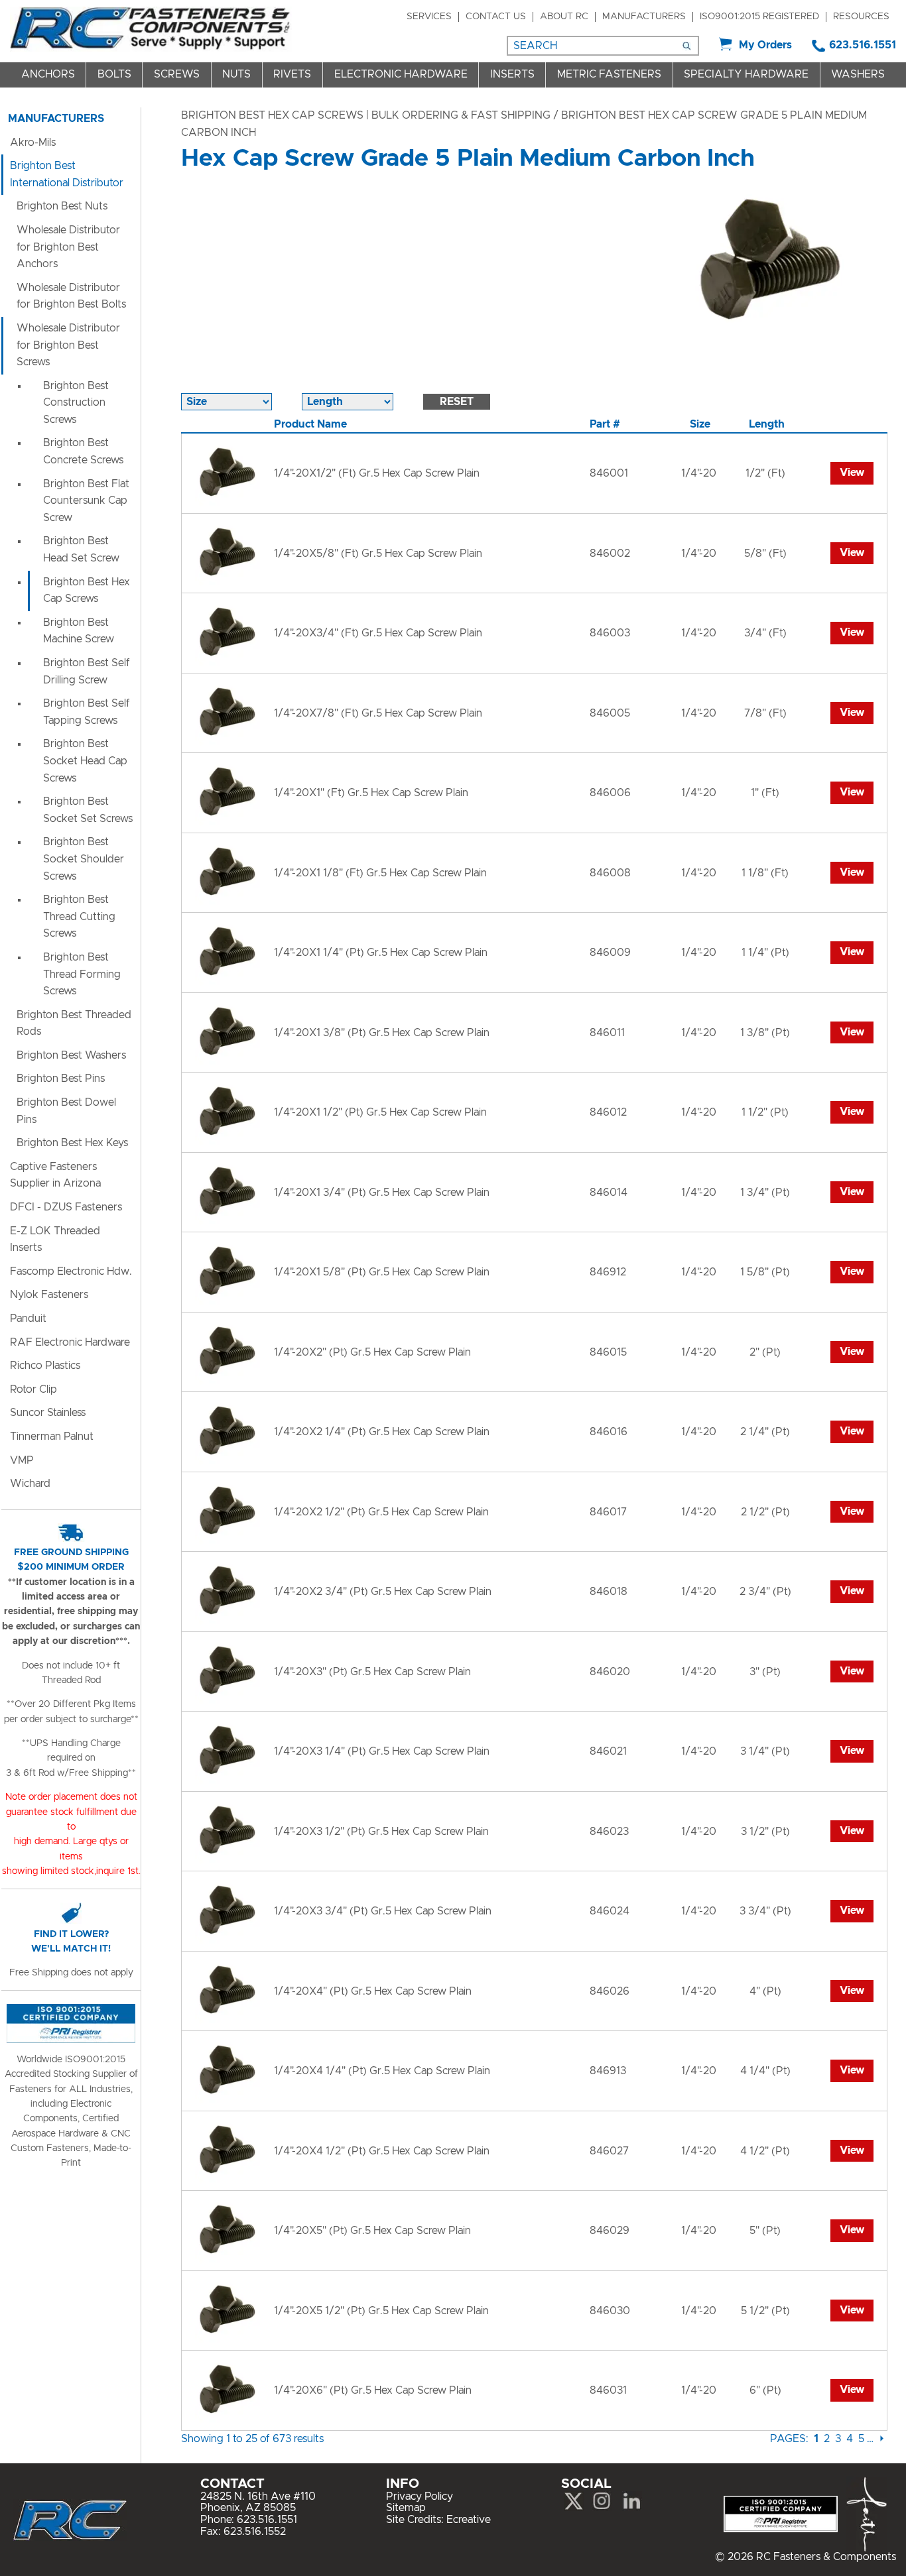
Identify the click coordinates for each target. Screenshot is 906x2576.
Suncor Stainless (48, 1413)
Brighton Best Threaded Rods (74, 1024)
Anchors (48, 74)
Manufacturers (644, 17)
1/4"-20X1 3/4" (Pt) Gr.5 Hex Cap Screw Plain (382, 1193)
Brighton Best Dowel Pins (66, 1111)
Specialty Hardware (746, 74)
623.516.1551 (863, 45)
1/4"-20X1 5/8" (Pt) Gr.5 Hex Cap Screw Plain (382, 1272)
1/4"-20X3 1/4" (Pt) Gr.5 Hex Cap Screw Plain (382, 1751)
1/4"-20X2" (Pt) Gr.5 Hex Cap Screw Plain (372, 1352)
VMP (22, 1460)
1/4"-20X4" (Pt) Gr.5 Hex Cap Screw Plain (373, 1991)
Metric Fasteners (609, 74)
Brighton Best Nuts (62, 206)
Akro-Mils (33, 143)
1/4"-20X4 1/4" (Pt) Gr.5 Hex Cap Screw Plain (382, 2071)
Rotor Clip (33, 1389)
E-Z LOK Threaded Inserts (55, 1240)
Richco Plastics (45, 1366)
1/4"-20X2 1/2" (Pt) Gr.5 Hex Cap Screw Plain (381, 1512)
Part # (605, 424)
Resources (861, 17)
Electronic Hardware (401, 74)
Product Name (310, 424)
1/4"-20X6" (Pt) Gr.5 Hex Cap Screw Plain (373, 2390)
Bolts (114, 74)
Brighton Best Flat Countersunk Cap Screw (86, 501)
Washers (858, 74)
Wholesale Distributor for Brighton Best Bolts (71, 296)
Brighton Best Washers (71, 1055)
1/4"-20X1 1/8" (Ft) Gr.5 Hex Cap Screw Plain (380, 873)
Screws (177, 74)
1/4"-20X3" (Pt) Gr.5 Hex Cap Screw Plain (372, 1672)
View (852, 473)
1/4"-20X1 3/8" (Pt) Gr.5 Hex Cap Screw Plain (382, 1033)
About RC (564, 17)
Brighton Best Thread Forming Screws (82, 974)
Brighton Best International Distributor (67, 174)
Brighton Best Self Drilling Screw (87, 672)
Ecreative (469, 2520)
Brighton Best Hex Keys (72, 1143)
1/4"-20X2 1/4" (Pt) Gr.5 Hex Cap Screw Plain (382, 1432)
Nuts (236, 74)
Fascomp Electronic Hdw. (71, 1271)
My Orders (765, 45)
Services (429, 17)
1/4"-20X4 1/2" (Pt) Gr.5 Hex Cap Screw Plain (382, 2151)
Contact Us (496, 17)
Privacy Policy (420, 2496)
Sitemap (406, 2508)
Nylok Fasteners (49, 1295)
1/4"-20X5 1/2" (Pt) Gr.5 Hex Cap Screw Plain (381, 2311)
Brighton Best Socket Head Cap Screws (85, 761)
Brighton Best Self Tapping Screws (87, 712)
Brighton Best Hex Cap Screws (87, 591)
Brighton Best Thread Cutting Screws (79, 916)
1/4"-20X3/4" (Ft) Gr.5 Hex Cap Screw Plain (378, 633)
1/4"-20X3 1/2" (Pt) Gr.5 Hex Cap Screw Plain (381, 1832)
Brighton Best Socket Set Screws (88, 810)
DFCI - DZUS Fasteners (66, 1207)
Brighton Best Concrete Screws (83, 451)
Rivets (292, 74)
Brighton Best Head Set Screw (81, 550)
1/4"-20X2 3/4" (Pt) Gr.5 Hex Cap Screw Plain (383, 1592)
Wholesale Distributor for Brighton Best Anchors (68, 247)
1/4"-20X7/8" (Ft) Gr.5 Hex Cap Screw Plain (378, 713)
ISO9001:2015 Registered (759, 17)
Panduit (28, 1318)
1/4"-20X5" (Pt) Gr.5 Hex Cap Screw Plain (372, 2231)
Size (700, 424)
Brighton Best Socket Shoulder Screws (84, 859)
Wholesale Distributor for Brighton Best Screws (68, 345)
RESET (457, 402)
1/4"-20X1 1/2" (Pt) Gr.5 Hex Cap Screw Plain (380, 1112)
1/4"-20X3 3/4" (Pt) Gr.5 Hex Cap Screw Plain (383, 1911)
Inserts (512, 74)
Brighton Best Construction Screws (76, 403)
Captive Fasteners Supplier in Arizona (55, 1175)
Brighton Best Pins (61, 1079)
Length (767, 424)
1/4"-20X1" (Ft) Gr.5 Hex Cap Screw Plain (371, 793)
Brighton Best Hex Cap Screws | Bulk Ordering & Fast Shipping (366, 115)
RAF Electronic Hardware (70, 1342)
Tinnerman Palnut (52, 1436)
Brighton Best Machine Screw (79, 631)
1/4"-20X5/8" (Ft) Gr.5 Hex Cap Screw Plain (378, 554)
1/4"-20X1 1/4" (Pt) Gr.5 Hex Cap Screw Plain (381, 953)
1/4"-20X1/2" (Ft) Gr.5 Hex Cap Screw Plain (377, 473)
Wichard (30, 1484)
